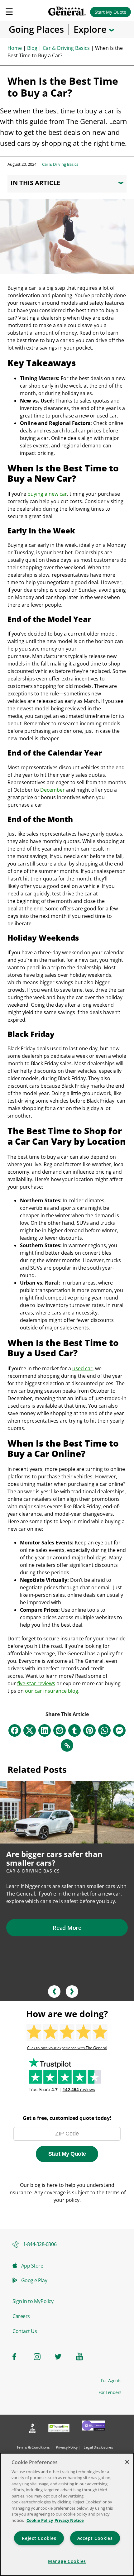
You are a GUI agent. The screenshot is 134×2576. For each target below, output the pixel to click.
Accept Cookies (95, 2538)
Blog (32, 48)
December (53, 790)
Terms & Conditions (33, 2447)
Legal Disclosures (98, 2447)
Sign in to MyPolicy (33, 2301)
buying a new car (47, 494)
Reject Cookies (39, 2538)
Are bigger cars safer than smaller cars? (54, 1858)
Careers (21, 2316)
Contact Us (25, 2331)
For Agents (111, 2381)
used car (82, 1368)
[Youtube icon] (83, 2357)
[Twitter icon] (62, 2357)
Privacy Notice (69, 2520)
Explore (91, 29)
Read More (67, 1928)
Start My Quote (110, 12)
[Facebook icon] (19, 2357)
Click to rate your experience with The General (67, 2048)
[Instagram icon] (41, 2357)
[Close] (127, 2462)
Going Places (36, 29)
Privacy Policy (67, 2447)
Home (15, 48)
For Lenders (110, 2392)
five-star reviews (36, 1683)
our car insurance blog (52, 1691)
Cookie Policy (40, 2520)
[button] (54, 1992)
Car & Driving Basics (66, 48)
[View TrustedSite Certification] (59, 2429)
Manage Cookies (67, 2561)
